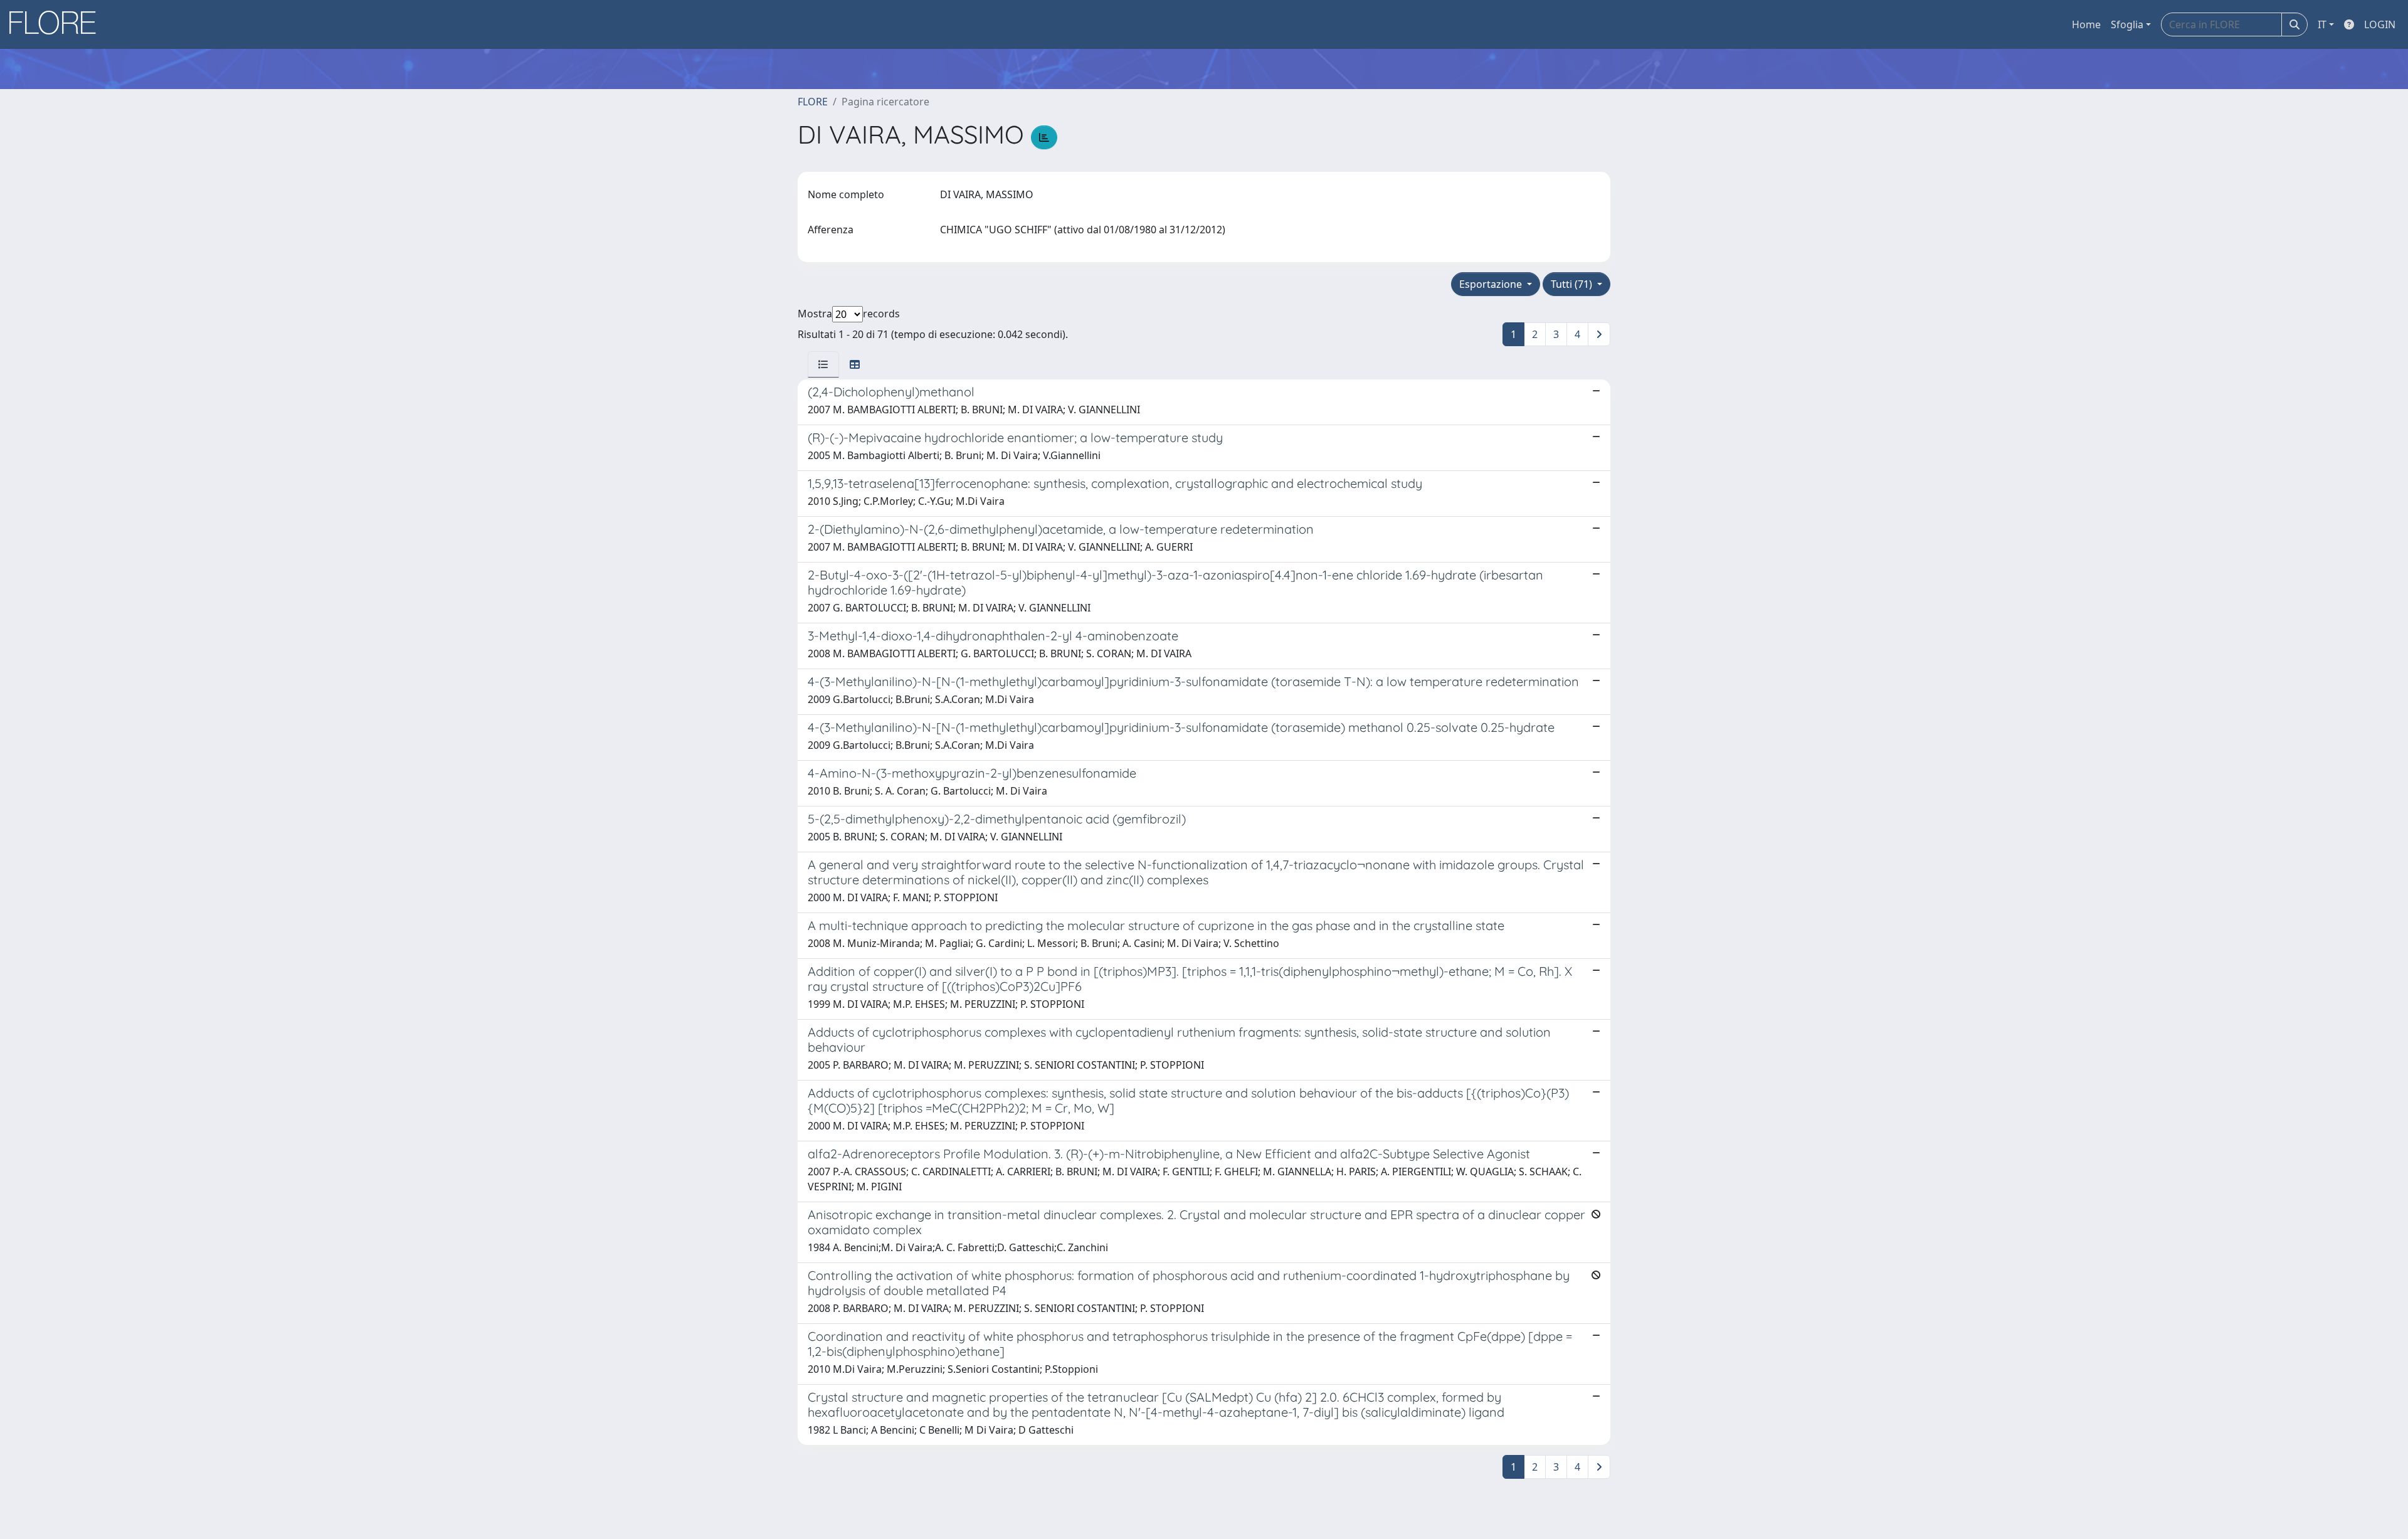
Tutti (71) (1573, 284)
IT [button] (2322, 24)
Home (2086, 24)
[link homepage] (57, 24)
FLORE (813, 102)
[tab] (823, 364)
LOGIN (2380, 24)
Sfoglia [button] (2127, 24)
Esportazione (1492, 284)
